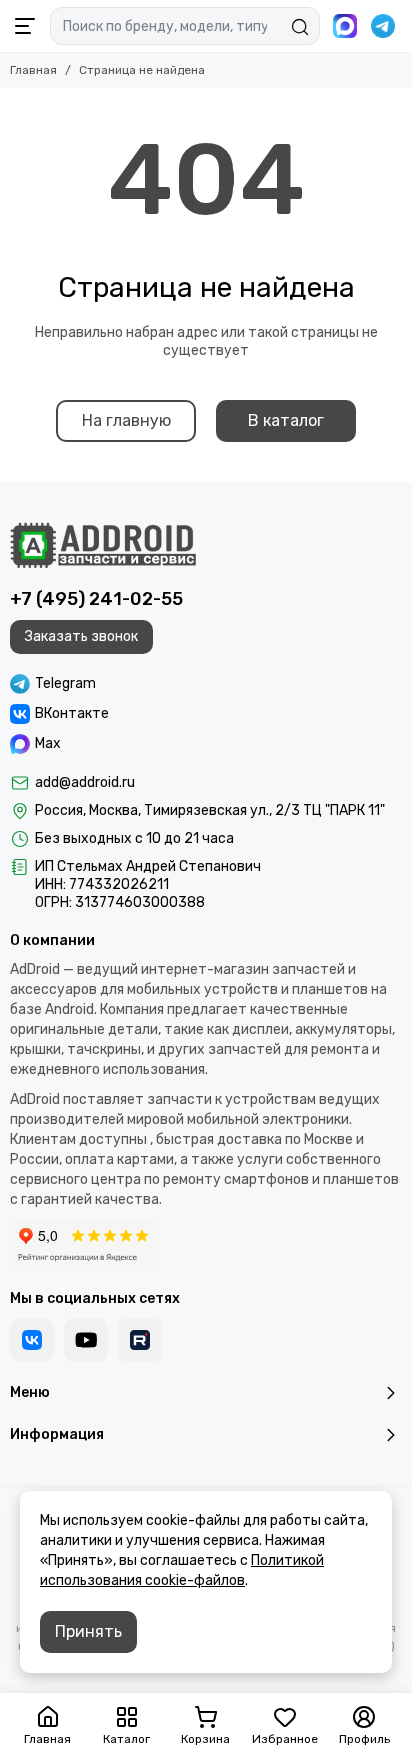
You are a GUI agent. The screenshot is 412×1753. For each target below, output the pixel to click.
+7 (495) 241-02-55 (96, 599)
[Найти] (300, 27)
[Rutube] (140, 1340)
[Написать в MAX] (345, 26)
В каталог (286, 420)
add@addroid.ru (85, 782)
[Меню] (25, 26)
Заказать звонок (81, 636)
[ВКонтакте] (32, 1340)
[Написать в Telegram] (383, 26)
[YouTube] (86, 1340)
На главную (126, 420)
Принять (88, 1631)
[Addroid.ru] (103, 545)
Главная (33, 70)
